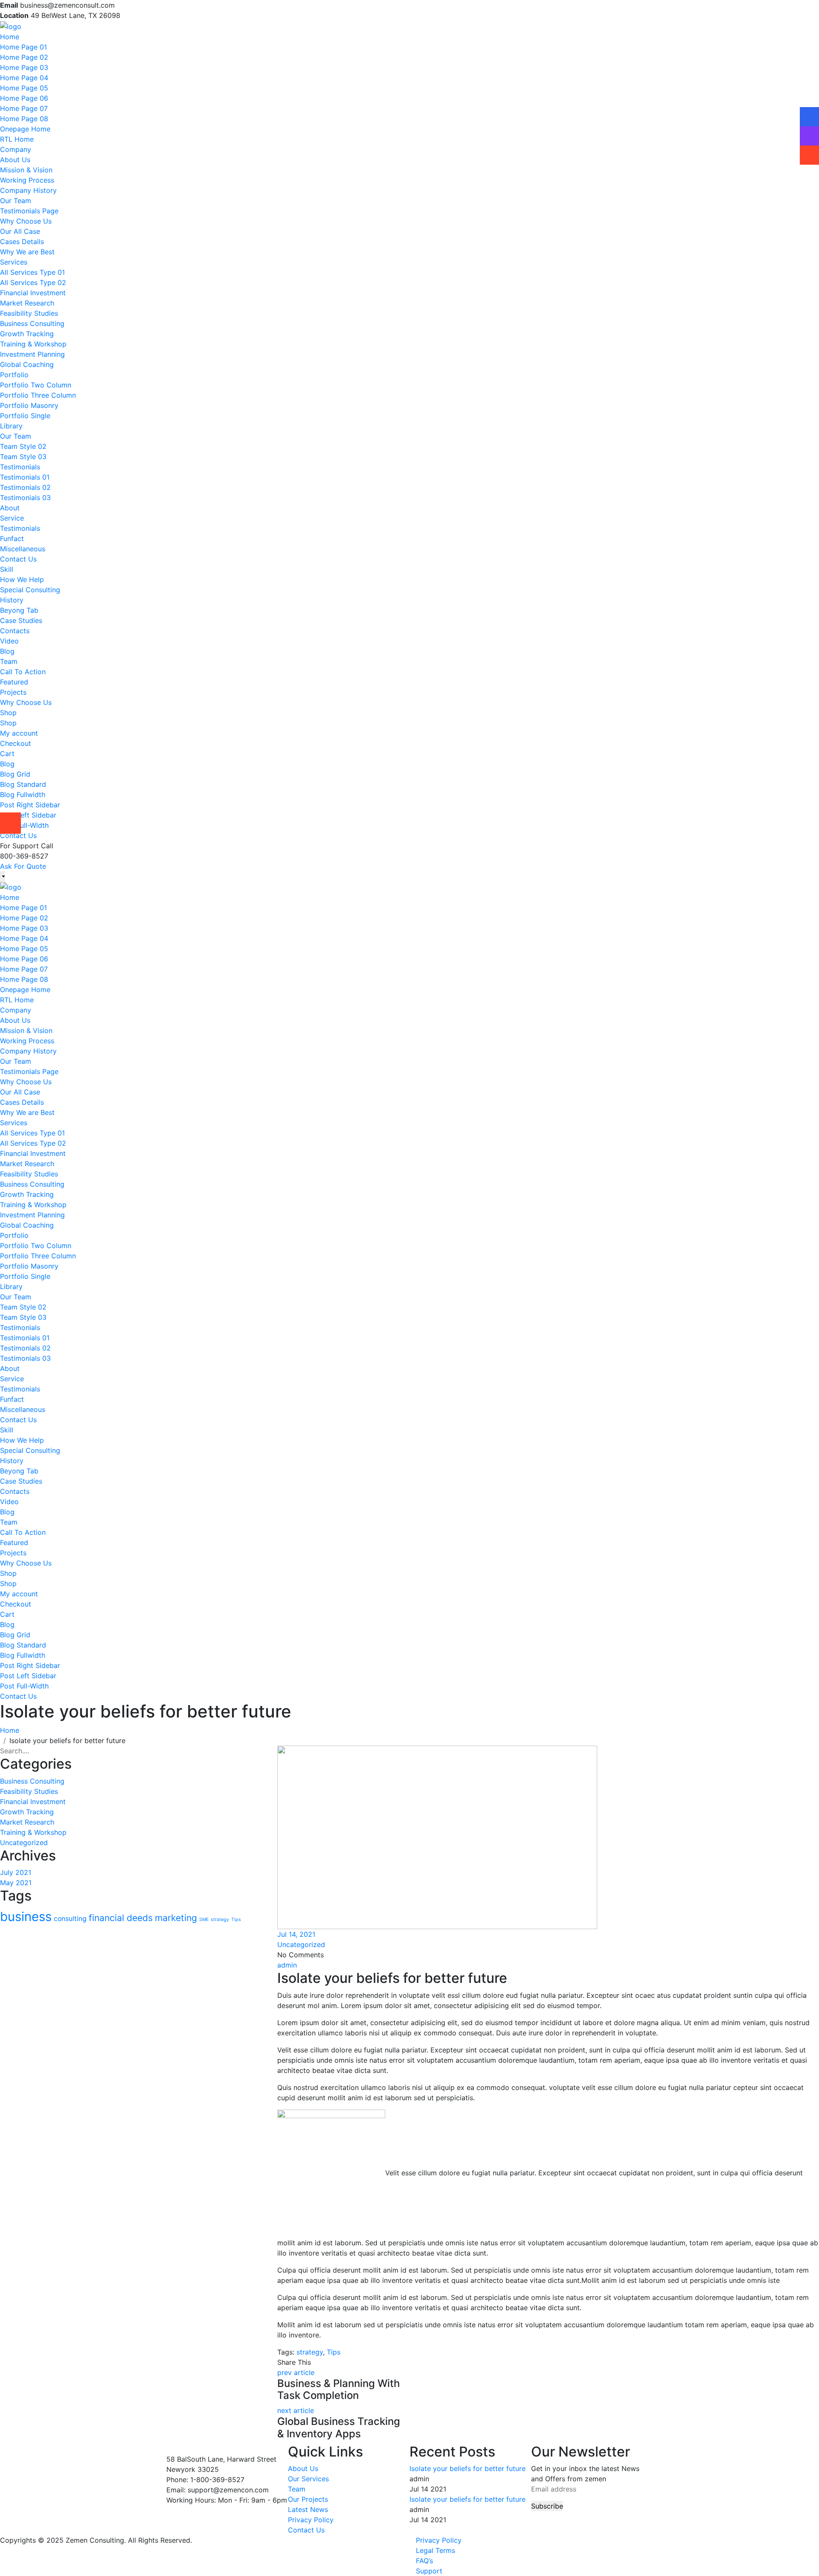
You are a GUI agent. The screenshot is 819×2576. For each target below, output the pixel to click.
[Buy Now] (809, 162)
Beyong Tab (19, 610)
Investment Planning (32, 354)
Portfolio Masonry (29, 405)
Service (12, 518)
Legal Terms (436, 2550)
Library (11, 426)
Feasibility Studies (29, 313)
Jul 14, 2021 (296, 1934)
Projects (13, 692)
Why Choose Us (26, 221)
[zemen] (11, 26)
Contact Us (18, 559)
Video (9, 641)
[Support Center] (809, 143)
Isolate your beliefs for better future (468, 2468)
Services (14, 262)
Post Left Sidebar (28, 815)
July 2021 (16, 1872)
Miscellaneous (23, 549)
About (10, 508)
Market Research (27, 303)
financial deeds (121, 1918)
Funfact (12, 538)
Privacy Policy (311, 2520)
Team (9, 661)
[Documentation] (809, 124)
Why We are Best (27, 252)
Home (10, 37)
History (12, 600)
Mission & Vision (26, 170)
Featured (14, 682)
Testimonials (20, 467)
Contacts (15, 631)
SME (204, 1920)
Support (429, 2571)
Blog (7, 651)
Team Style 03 (23, 457)
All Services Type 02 (33, 282)
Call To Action (23, 672)
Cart (7, 754)
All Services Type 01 (32, 272)
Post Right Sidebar (30, 805)
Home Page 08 (24, 119)
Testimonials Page (29, 211)
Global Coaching (27, 364)
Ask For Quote (23, 866)
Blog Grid (15, 774)
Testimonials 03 (25, 498)
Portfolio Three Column (38, 395)
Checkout (16, 743)
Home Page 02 (24, 57)
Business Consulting (32, 323)
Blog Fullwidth (23, 795)
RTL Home (17, 139)
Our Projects (308, 2499)
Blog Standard (23, 784)
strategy (220, 1920)
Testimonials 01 (25, 477)
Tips (236, 1920)
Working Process (27, 180)
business (26, 1917)
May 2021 (16, 1883)
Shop (8, 713)
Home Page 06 (24, 98)
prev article (296, 2372)
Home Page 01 (23, 47)
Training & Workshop (33, 344)
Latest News (308, 2509)
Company (16, 149)
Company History (28, 190)
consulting (70, 1919)
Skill (7, 569)
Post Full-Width (24, 825)
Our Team (16, 201)
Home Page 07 (24, 108)
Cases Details (22, 242)
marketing (176, 1918)
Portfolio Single (25, 416)
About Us (15, 160)
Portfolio (14, 375)
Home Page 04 (24, 78)
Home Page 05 (24, 88)
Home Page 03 (24, 67)
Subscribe (547, 2506)
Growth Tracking (27, 334)
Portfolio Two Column (36, 385)
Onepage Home (25, 129)
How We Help (22, 579)
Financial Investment (33, 293)
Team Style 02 (23, 446)
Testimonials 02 (25, 487)
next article (296, 2410)
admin (287, 1965)
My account (19, 733)
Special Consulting (30, 590)
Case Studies (21, 620)
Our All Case (20, 231)
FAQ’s (424, 2561)
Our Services (308, 2479)
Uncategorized (24, 1842)
